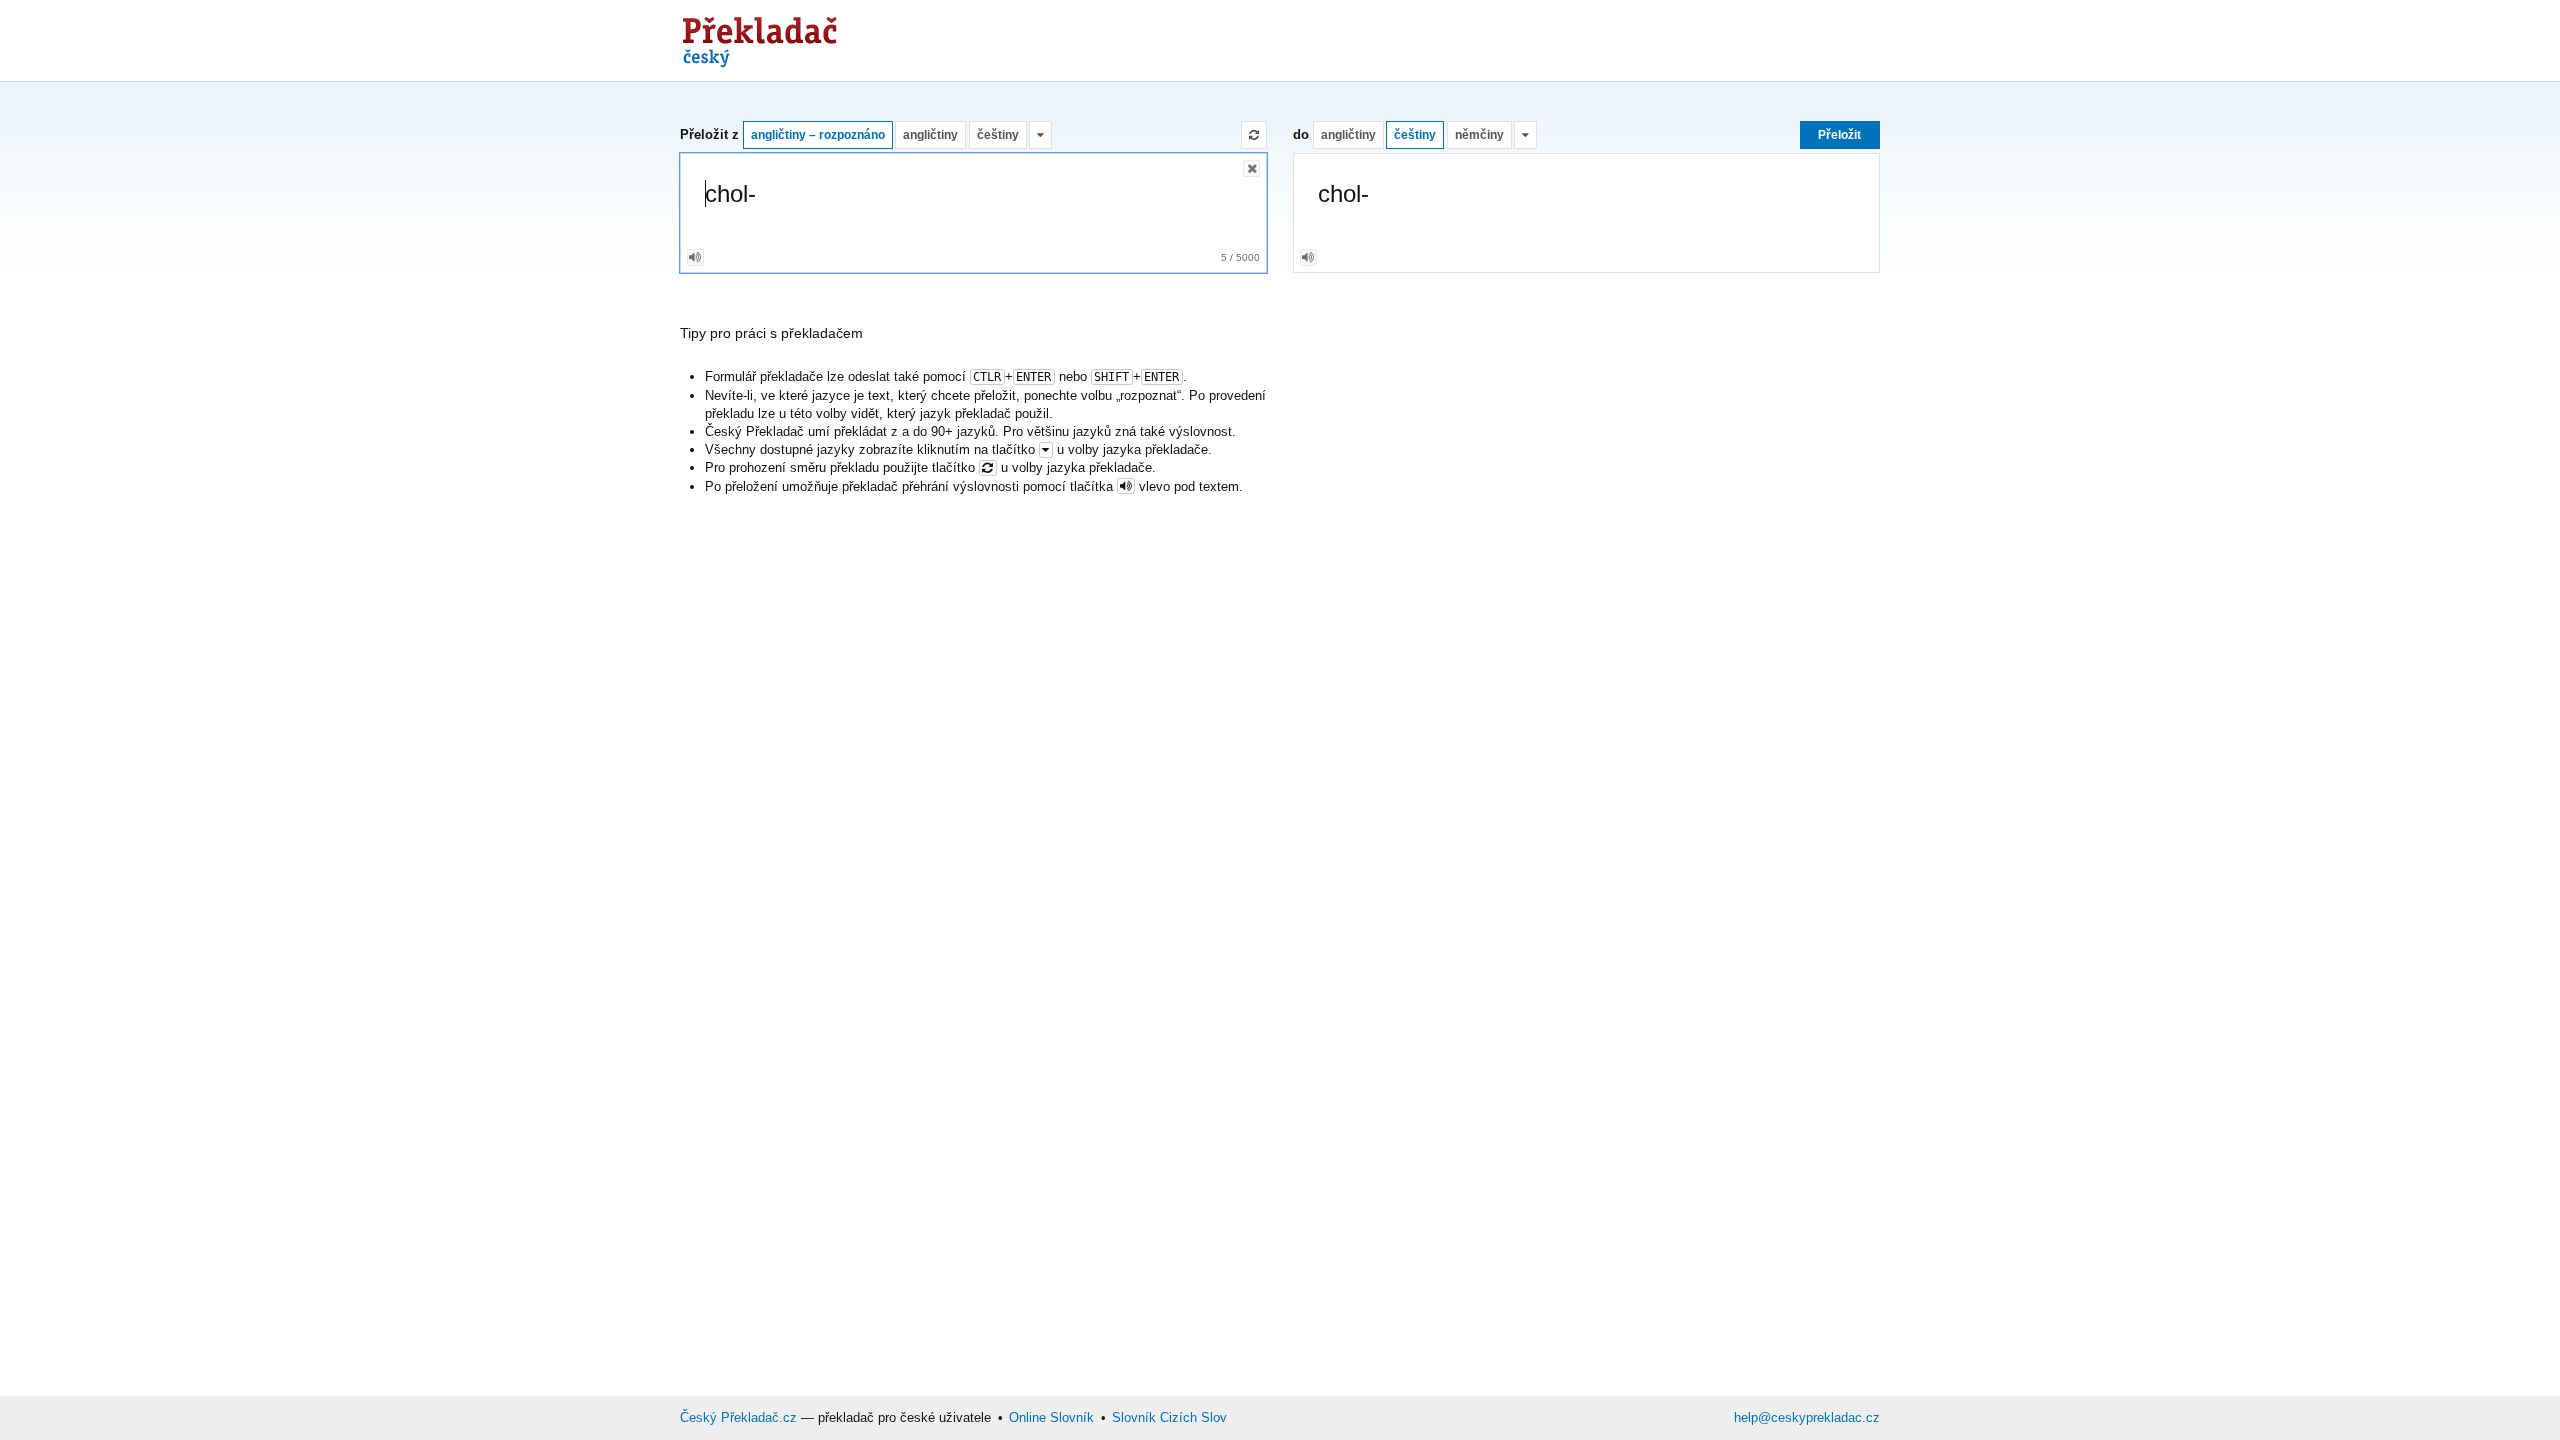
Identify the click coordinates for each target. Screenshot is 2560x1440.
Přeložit (1839, 134)
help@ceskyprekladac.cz (1807, 1417)
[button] (1040, 135)
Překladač (760, 37)
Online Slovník (1051, 1417)
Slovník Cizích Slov (1169, 1417)
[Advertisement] (1516, 39)
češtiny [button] (998, 134)
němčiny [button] (1479, 134)
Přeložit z (709, 134)
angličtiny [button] (930, 134)
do (1301, 134)
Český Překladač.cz (738, 1417)
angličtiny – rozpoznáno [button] (818, 134)
